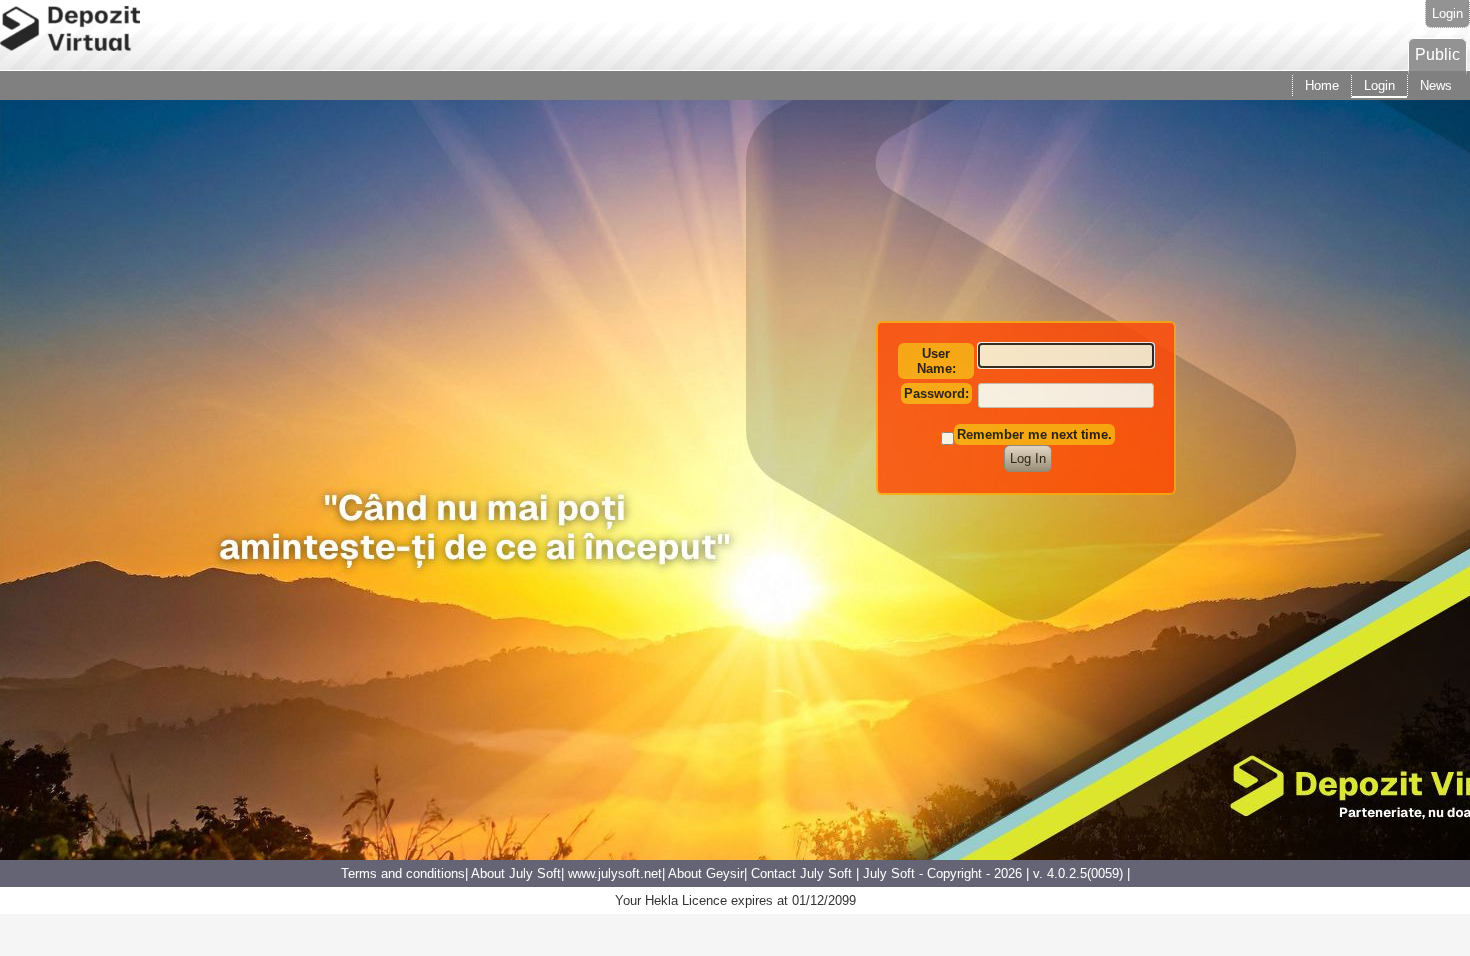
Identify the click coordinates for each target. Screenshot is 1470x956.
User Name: (936, 361)
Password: (936, 393)
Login (1447, 13)
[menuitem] (1437, 54)
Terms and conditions (403, 873)
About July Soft (516, 873)
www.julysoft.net (615, 873)
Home (1322, 85)
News (1436, 85)
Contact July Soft (801, 873)
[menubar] (1437, 54)
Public (1437, 54)
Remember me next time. (1034, 434)
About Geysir (706, 873)
